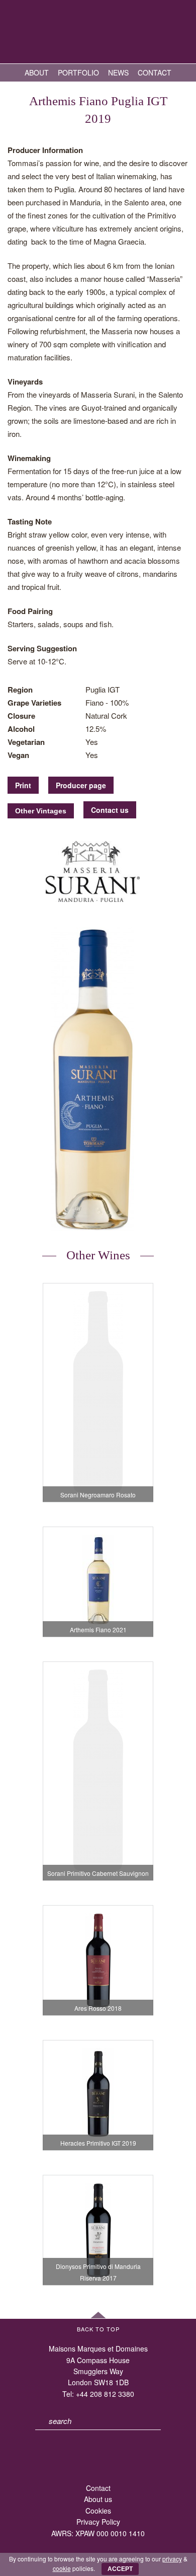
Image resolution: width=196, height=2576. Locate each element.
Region (20, 690)
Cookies (98, 2511)
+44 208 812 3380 (105, 2394)
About (37, 72)
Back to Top (98, 2329)
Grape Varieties (34, 703)
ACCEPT (120, 2569)
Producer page (81, 785)
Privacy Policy (98, 2522)
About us (98, 2499)
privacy (172, 2559)
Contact (155, 72)
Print (23, 785)
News (118, 72)
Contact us (110, 810)
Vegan (18, 755)
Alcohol (21, 729)
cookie (62, 2568)
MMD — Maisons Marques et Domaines (98, 33)
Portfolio (78, 72)
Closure (21, 716)
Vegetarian (26, 742)
